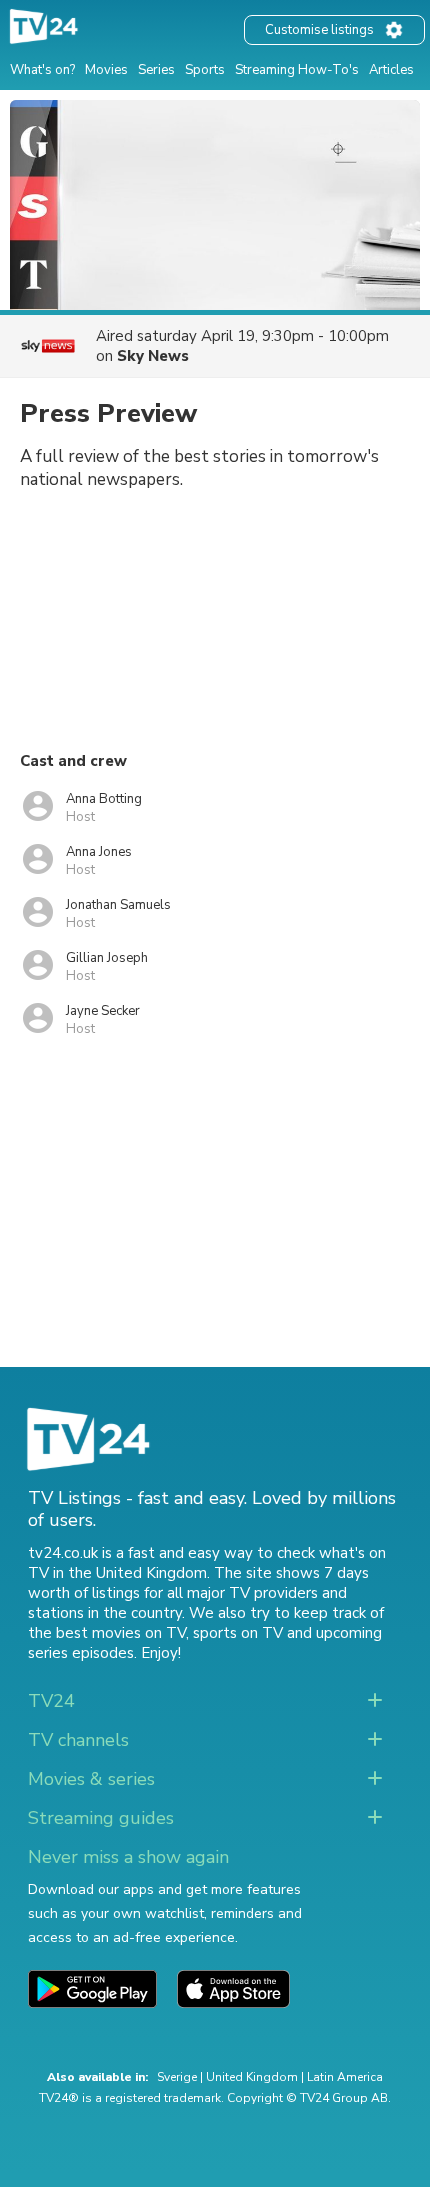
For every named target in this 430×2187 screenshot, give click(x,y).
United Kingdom (252, 2077)
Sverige (177, 2077)
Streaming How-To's (297, 70)
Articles (391, 70)
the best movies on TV (107, 1633)
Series (156, 70)
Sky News (153, 356)
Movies (106, 70)
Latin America (345, 2077)
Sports (205, 70)
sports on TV (238, 1633)
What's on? (42, 70)
